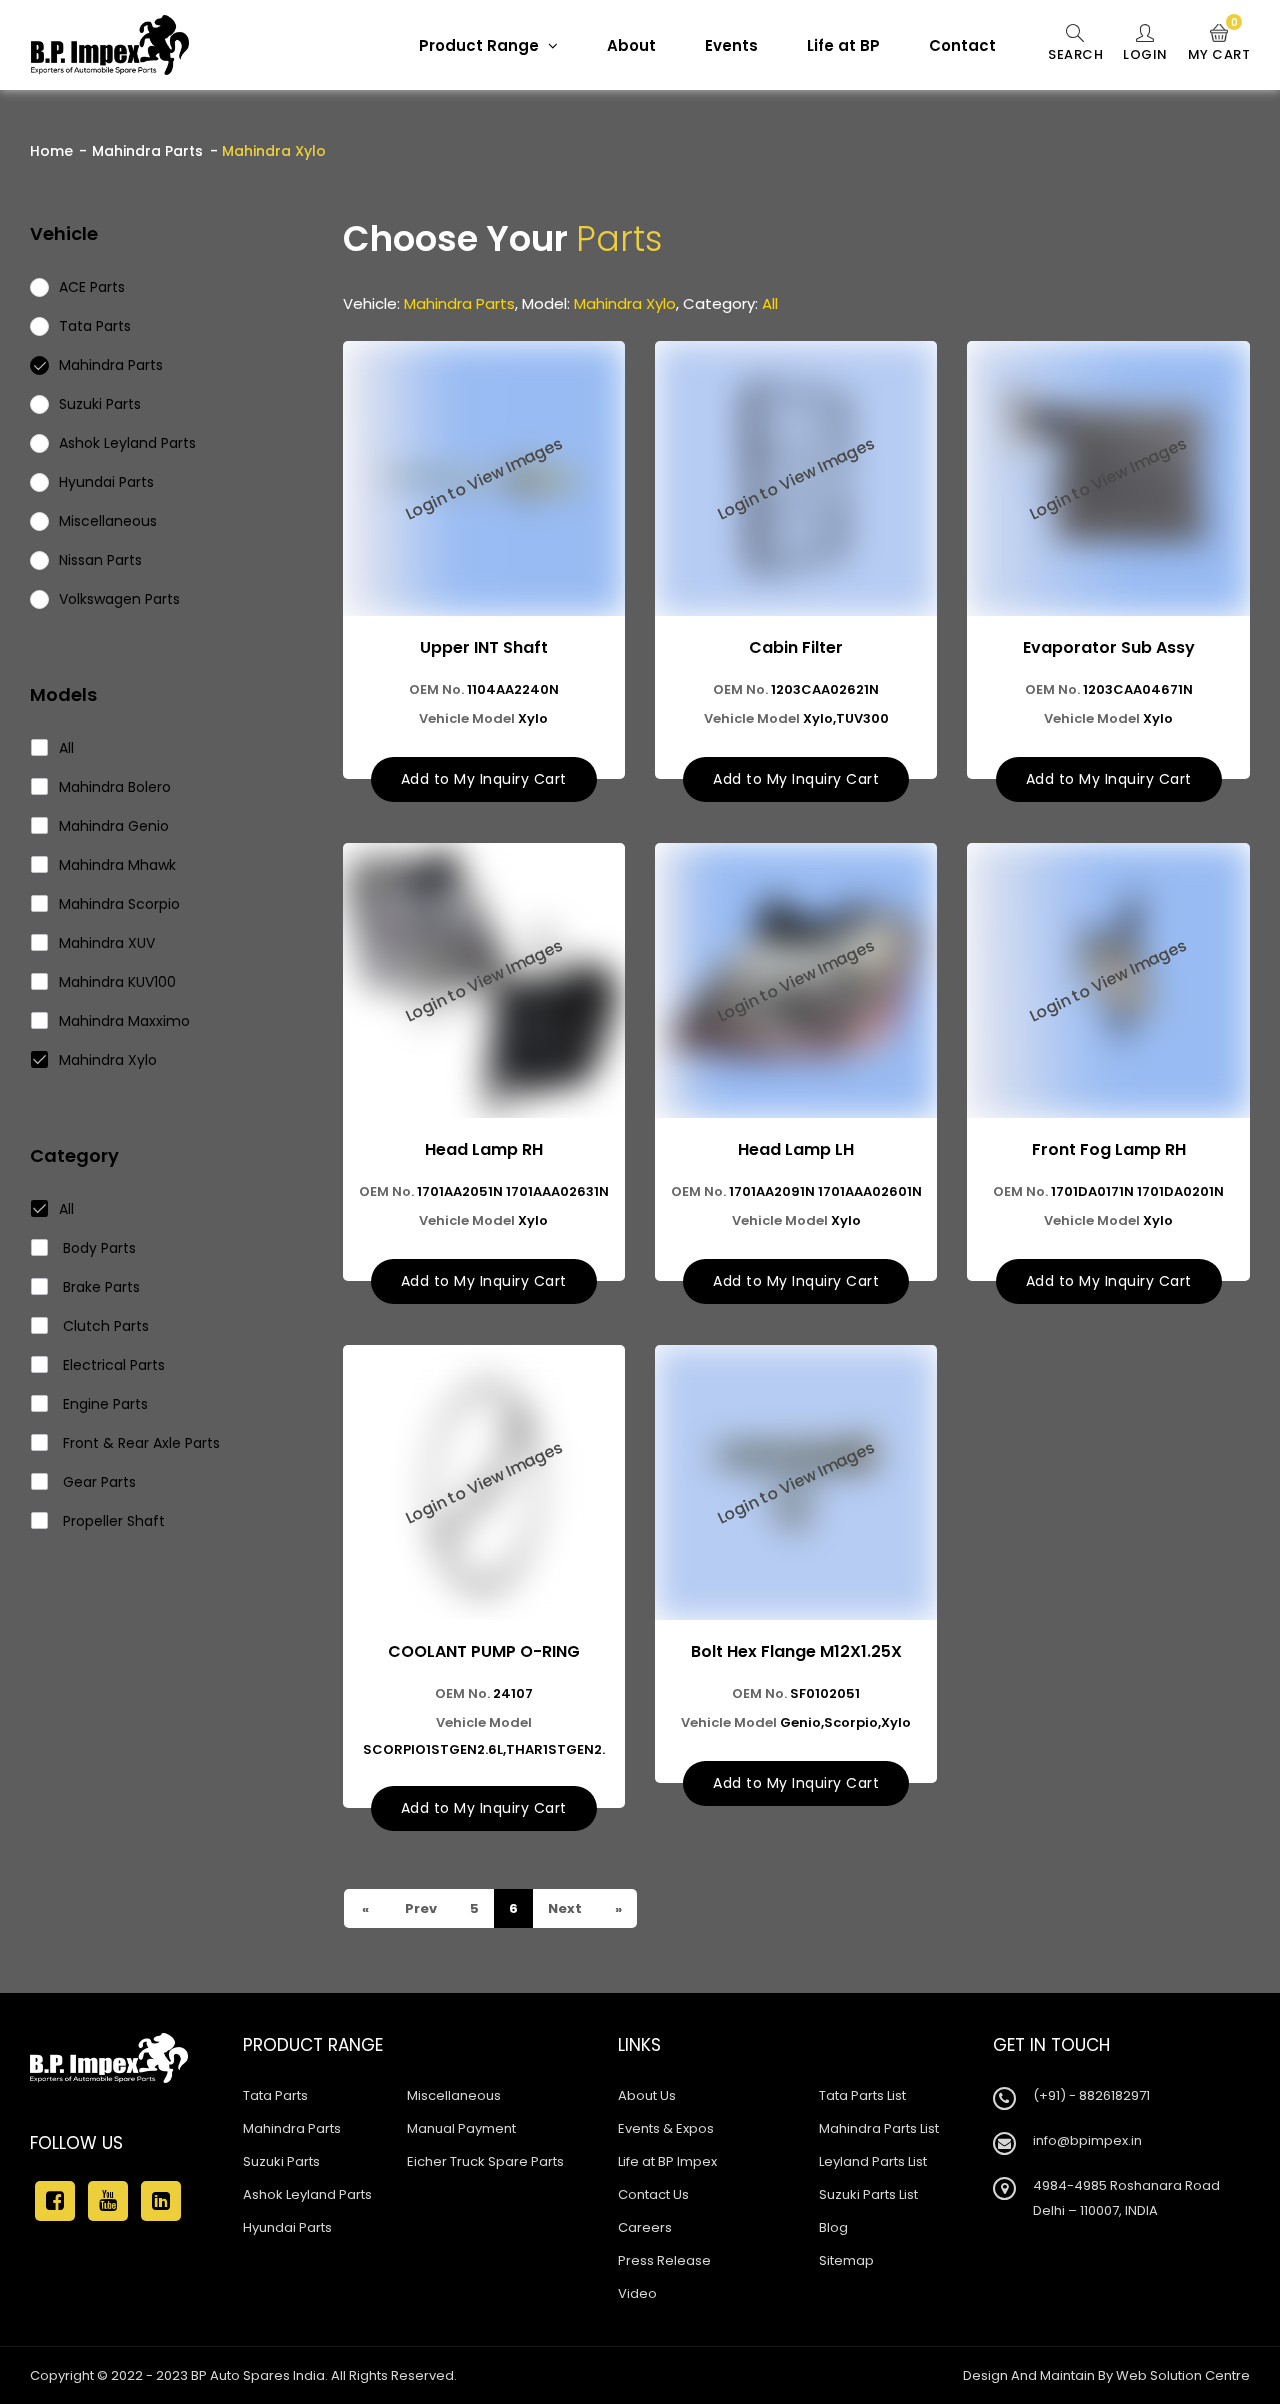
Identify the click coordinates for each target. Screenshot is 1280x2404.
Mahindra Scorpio (119, 904)
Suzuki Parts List (868, 2194)
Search (1075, 54)
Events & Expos (666, 2128)
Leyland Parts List (873, 2161)
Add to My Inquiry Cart (484, 779)
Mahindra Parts (147, 151)
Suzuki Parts (281, 2161)
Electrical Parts (112, 1365)
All (66, 748)
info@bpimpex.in (1087, 2140)
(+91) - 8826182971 (1091, 2095)
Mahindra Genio (114, 826)
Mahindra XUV (107, 943)
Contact (962, 45)
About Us (647, 2095)
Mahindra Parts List (879, 2128)
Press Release (664, 2260)
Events (731, 45)
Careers (645, 2227)
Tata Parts (275, 2095)
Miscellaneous (454, 2095)
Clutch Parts (104, 1326)
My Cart (1219, 44)
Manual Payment (461, 2128)
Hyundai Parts (287, 2227)
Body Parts (97, 1248)
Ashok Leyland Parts (307, 2194)
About (631, 45)
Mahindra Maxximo (124, 1021)
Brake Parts (99, 1287)
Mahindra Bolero (115, 787)
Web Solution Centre (1183, 2375)
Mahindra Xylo (108, 1060)
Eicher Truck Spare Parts (485, 2161)
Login (1145, 54)
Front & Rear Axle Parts (139, 1443)
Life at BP (843, 45)
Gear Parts (97, 1482)
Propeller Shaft (112, 1521)
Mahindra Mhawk (117, 865)
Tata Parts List (862, 2095)
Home (51, 151)
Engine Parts (103, 1404)
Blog (833, 2227)
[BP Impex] (110, 45)
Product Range (481, 45)
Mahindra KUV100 (117, 982)
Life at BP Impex (667, 2161)
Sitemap (846, 2260)
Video (637, 2293)
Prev (419, 1908)
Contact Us (653, 2194)
